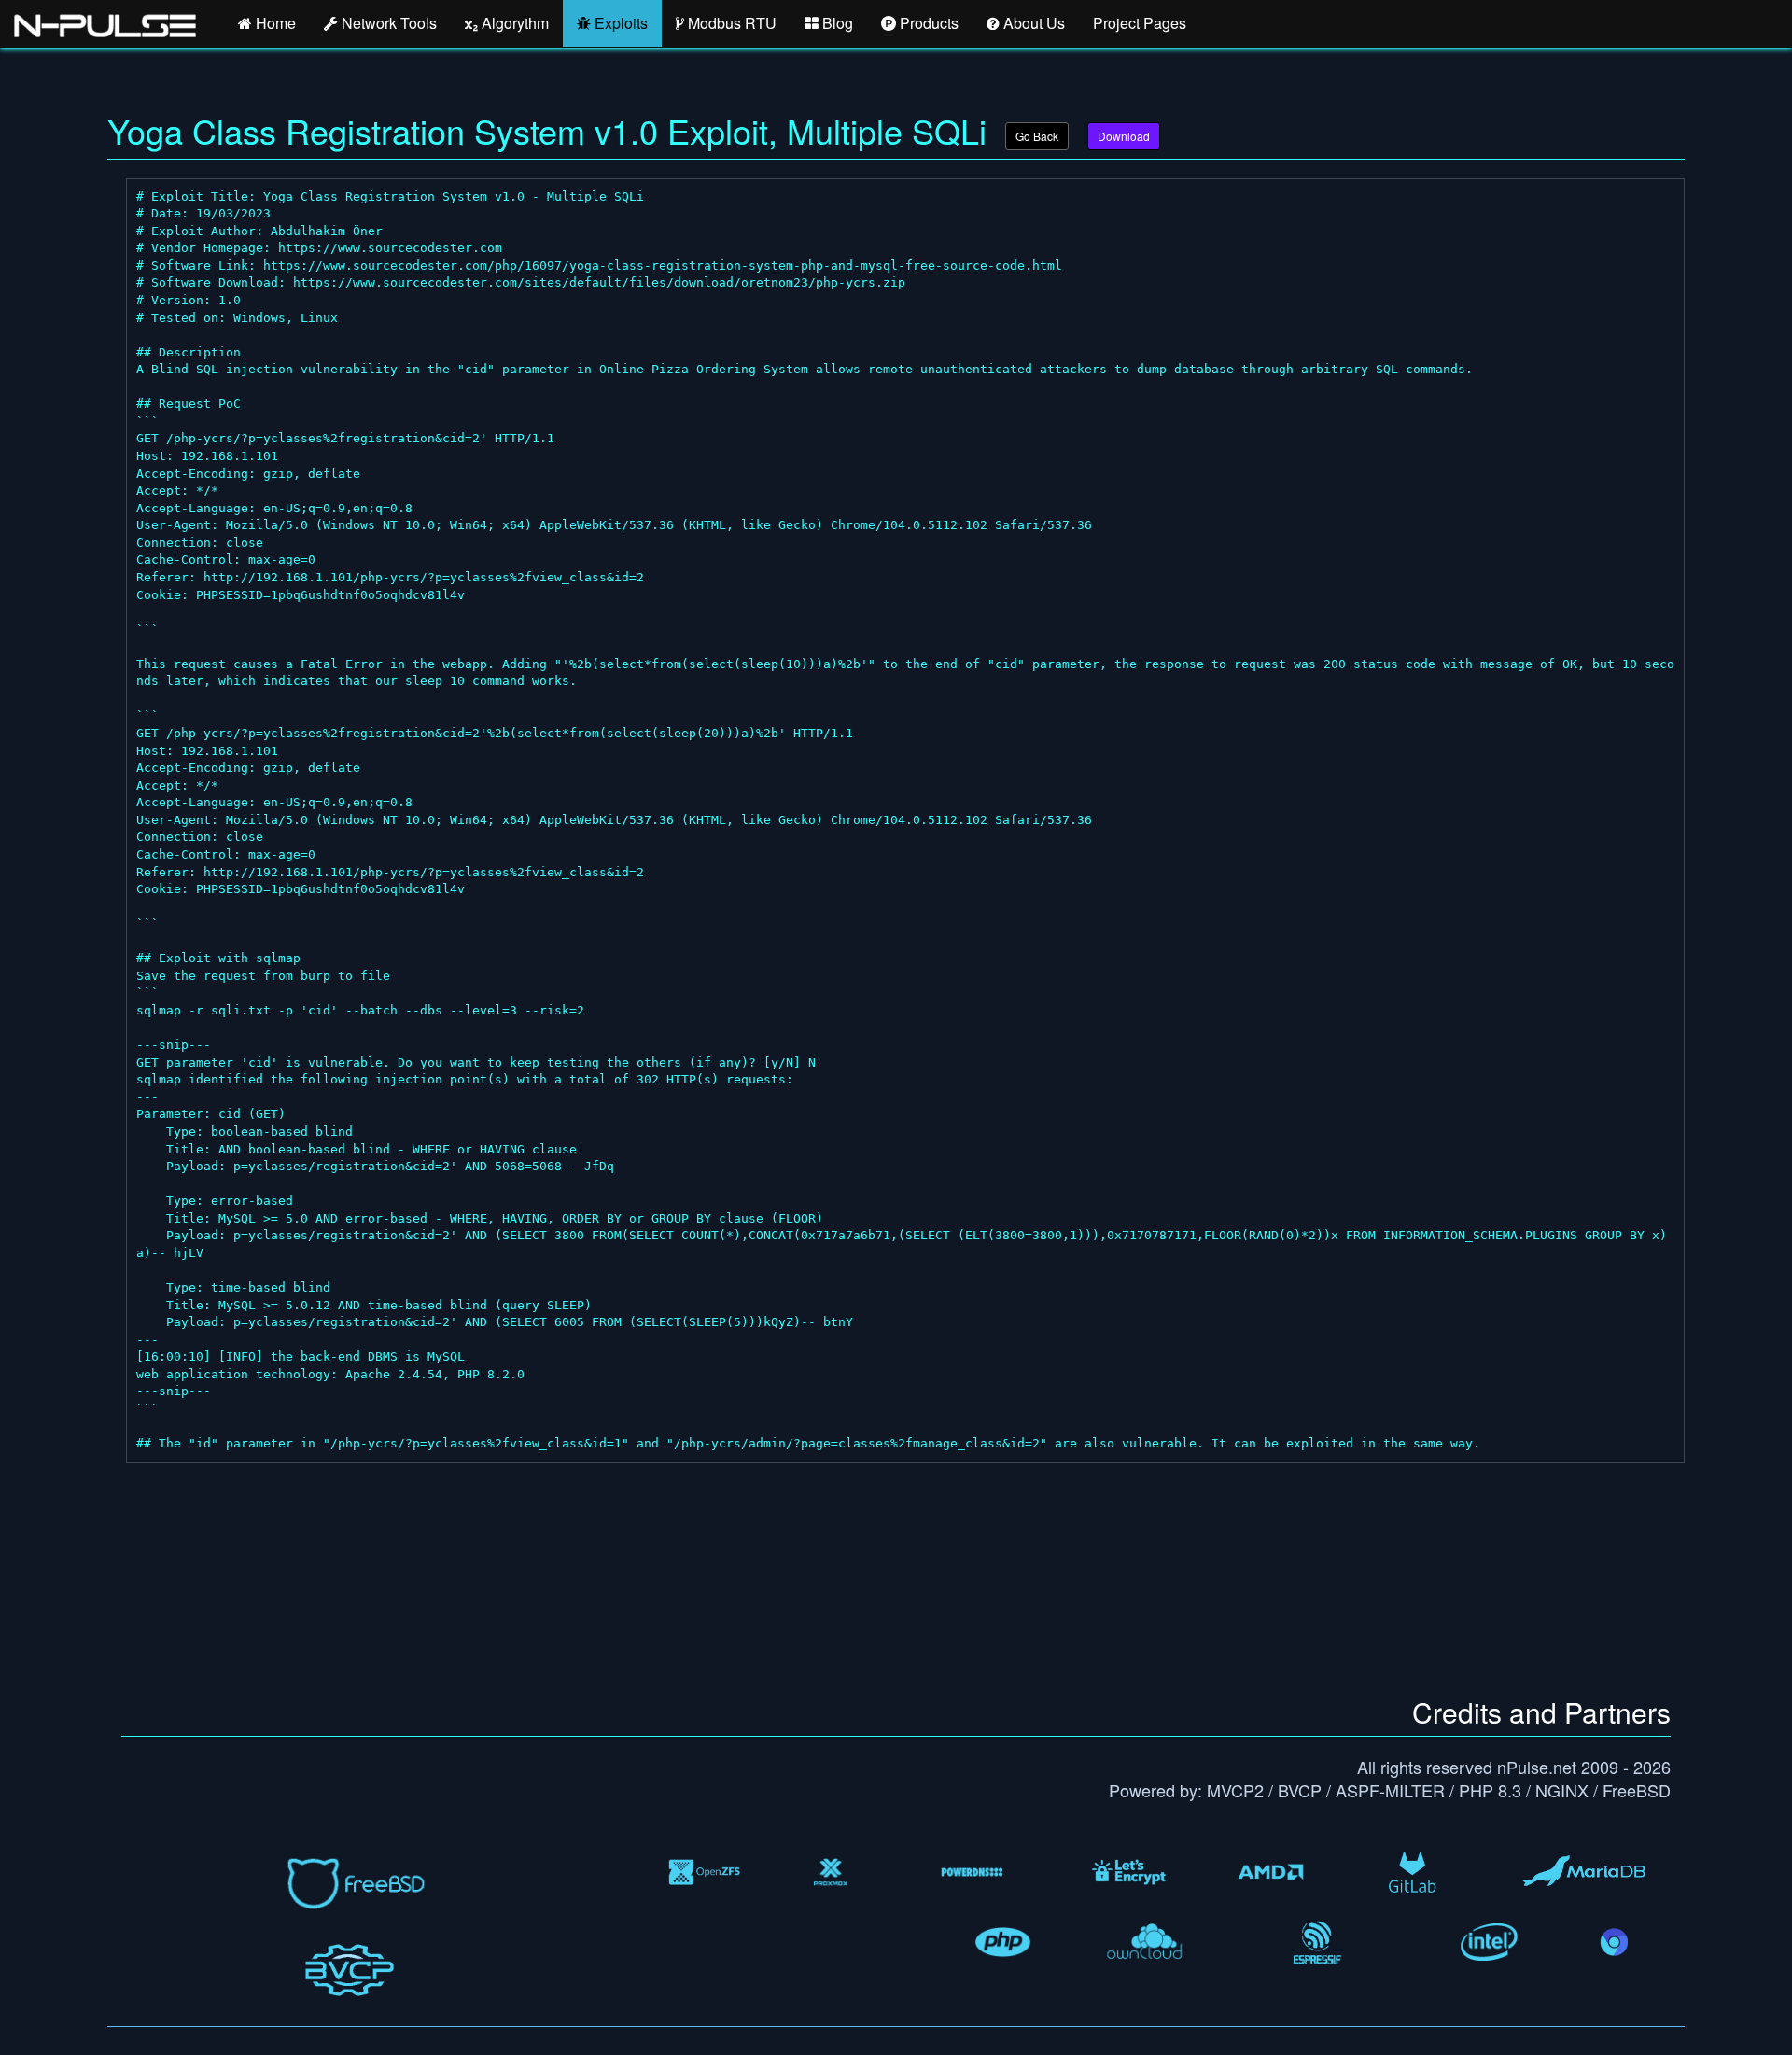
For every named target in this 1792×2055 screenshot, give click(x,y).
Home (274, 23)
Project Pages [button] (1140, 23)
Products (927, 23)
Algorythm (513, 23)
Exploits (619, 23)
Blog (836, 23)
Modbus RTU (730, 23)
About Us (1032, 23)
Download (1124, 136)
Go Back (1037, 136)
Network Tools (387, 23)
